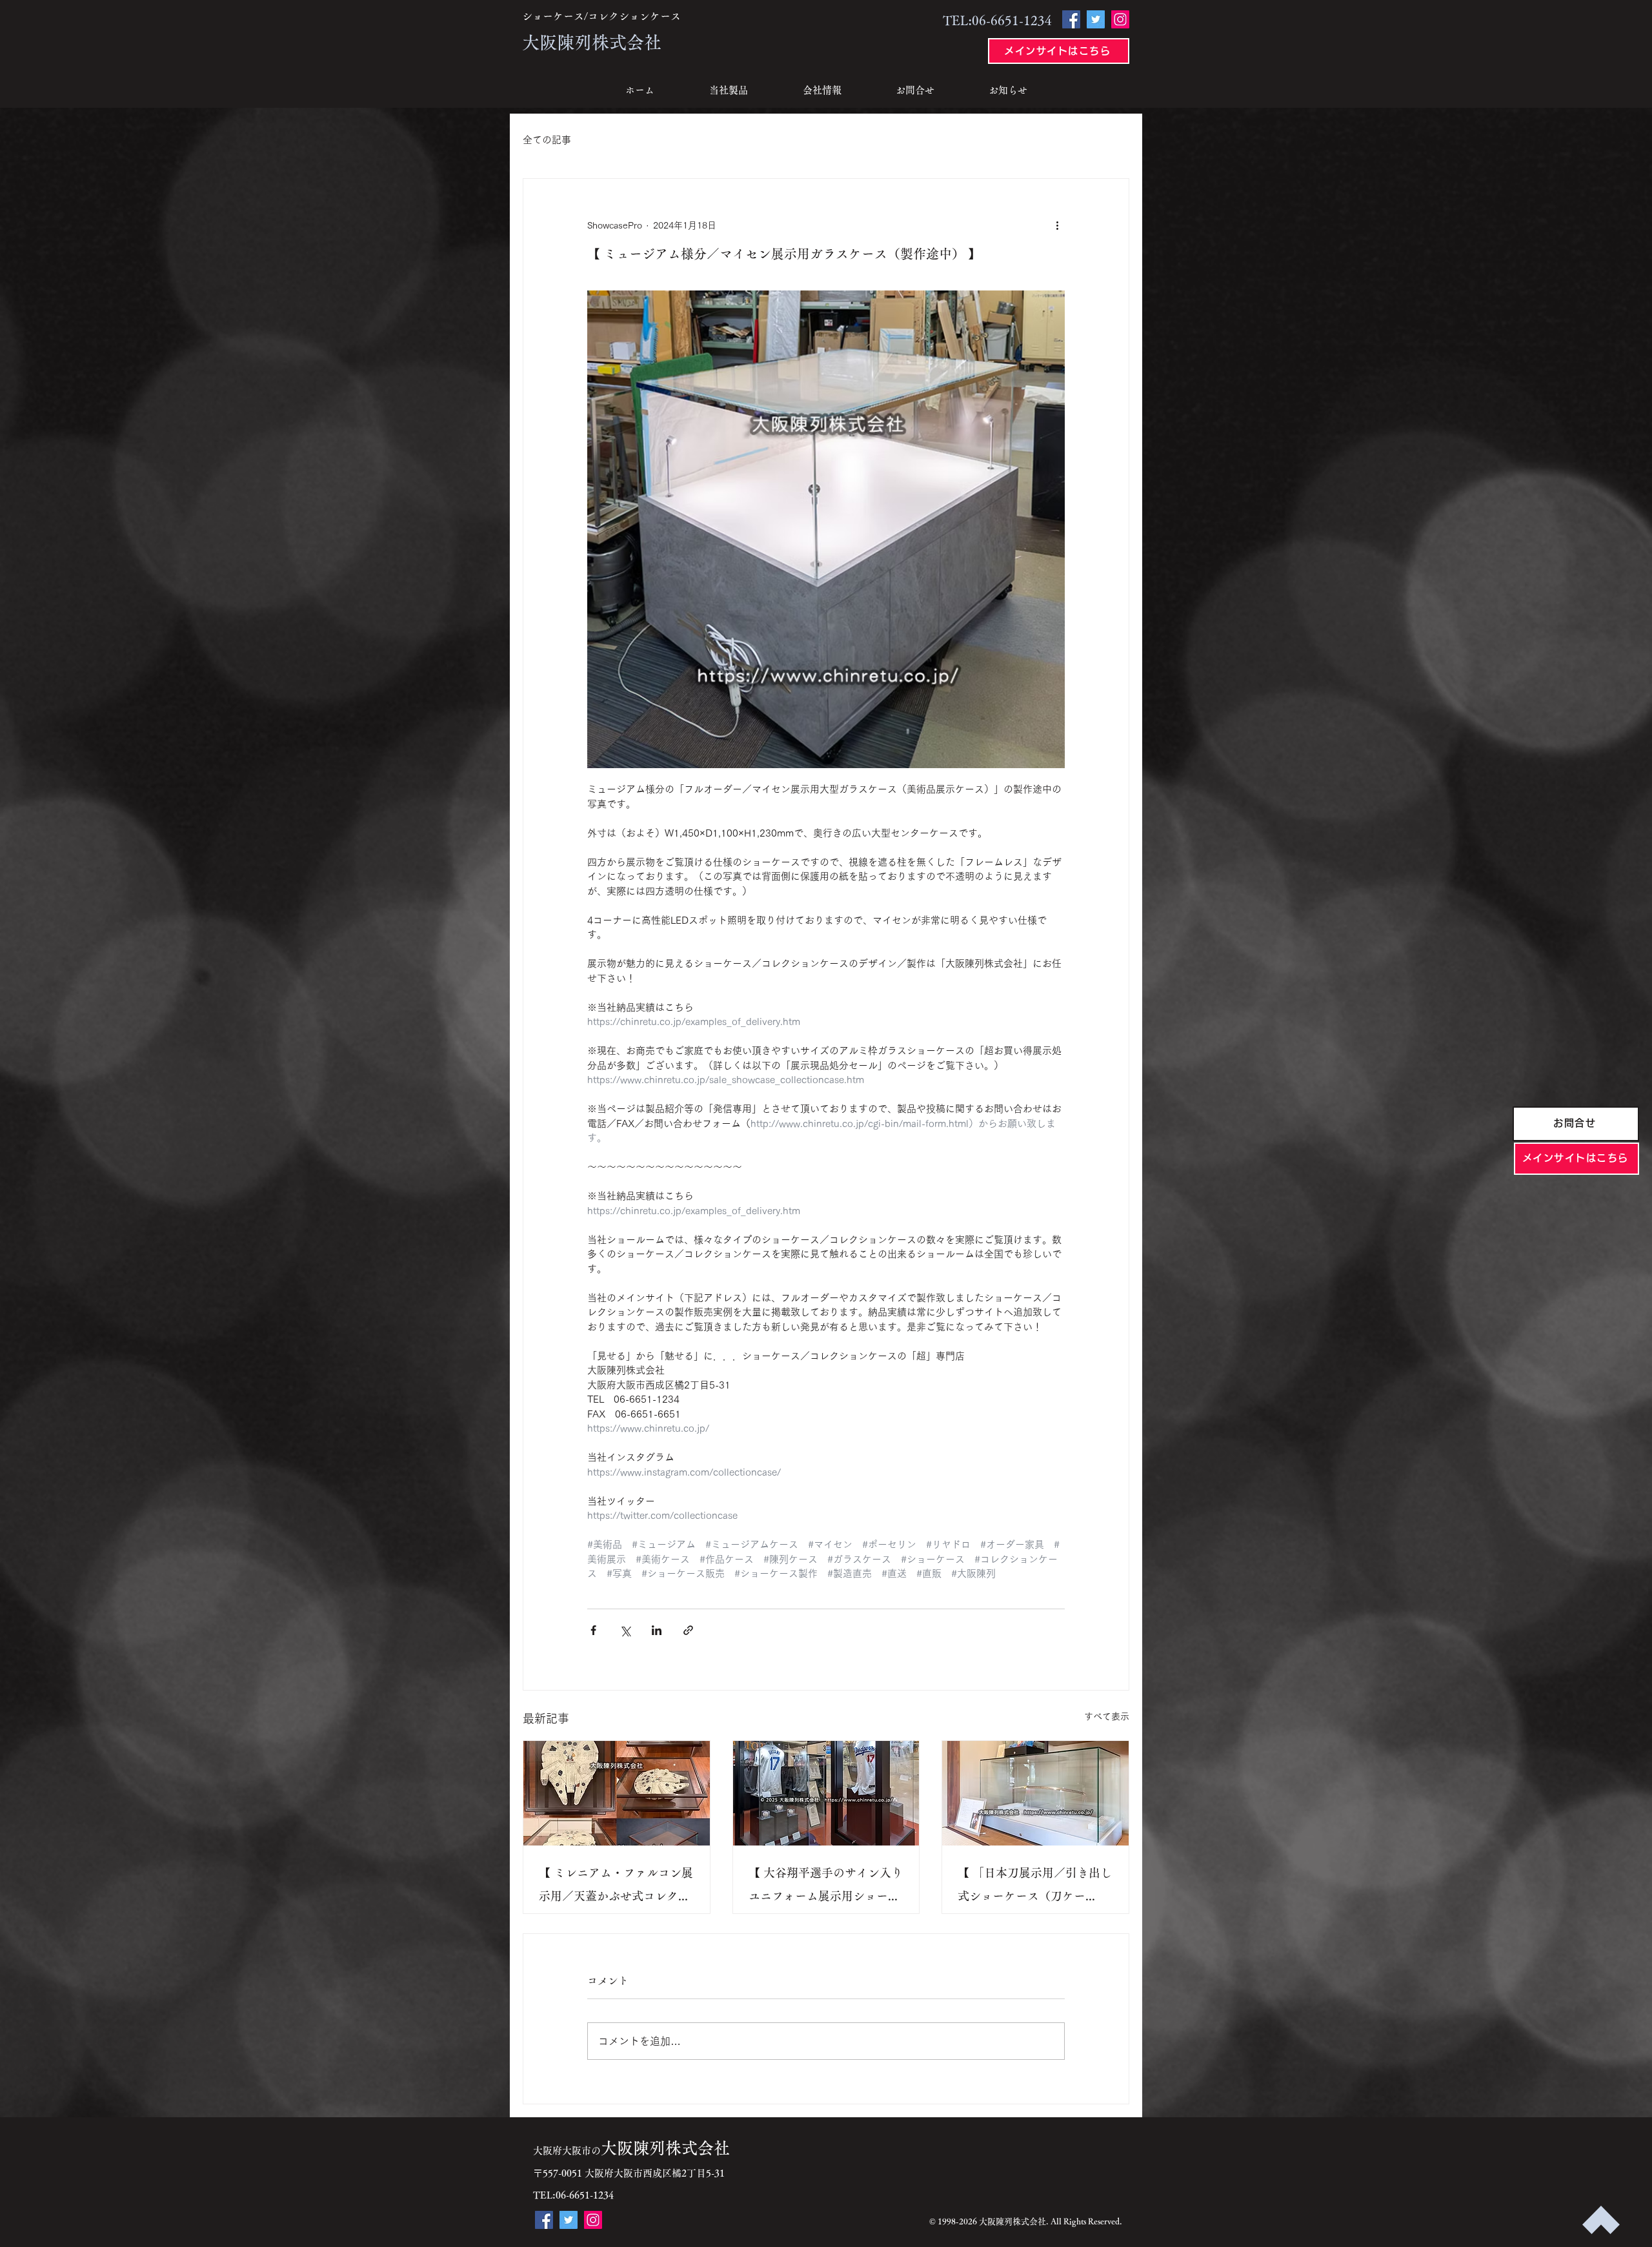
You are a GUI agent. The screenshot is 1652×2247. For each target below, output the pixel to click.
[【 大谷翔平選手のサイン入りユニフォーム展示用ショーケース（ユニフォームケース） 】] (826, 1793)
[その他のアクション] (1057, 225)
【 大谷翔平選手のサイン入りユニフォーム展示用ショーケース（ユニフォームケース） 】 (826, 1887)
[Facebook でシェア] (593, 1630)
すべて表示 (1107, 1716)
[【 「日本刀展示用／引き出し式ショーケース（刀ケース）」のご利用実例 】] (1035, 1793)
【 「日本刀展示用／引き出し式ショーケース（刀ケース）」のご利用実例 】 (1035, 1887)
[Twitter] (1096, 19)
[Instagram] (1120, 19)
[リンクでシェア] (688, 1630)
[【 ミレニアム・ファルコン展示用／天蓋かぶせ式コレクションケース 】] (617, 1793)
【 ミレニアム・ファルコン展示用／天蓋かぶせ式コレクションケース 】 (616, 1887)
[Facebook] (1071, 19)
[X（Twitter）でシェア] (625, 1630)
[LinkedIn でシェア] (657, 1630)
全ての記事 (547, 140)
